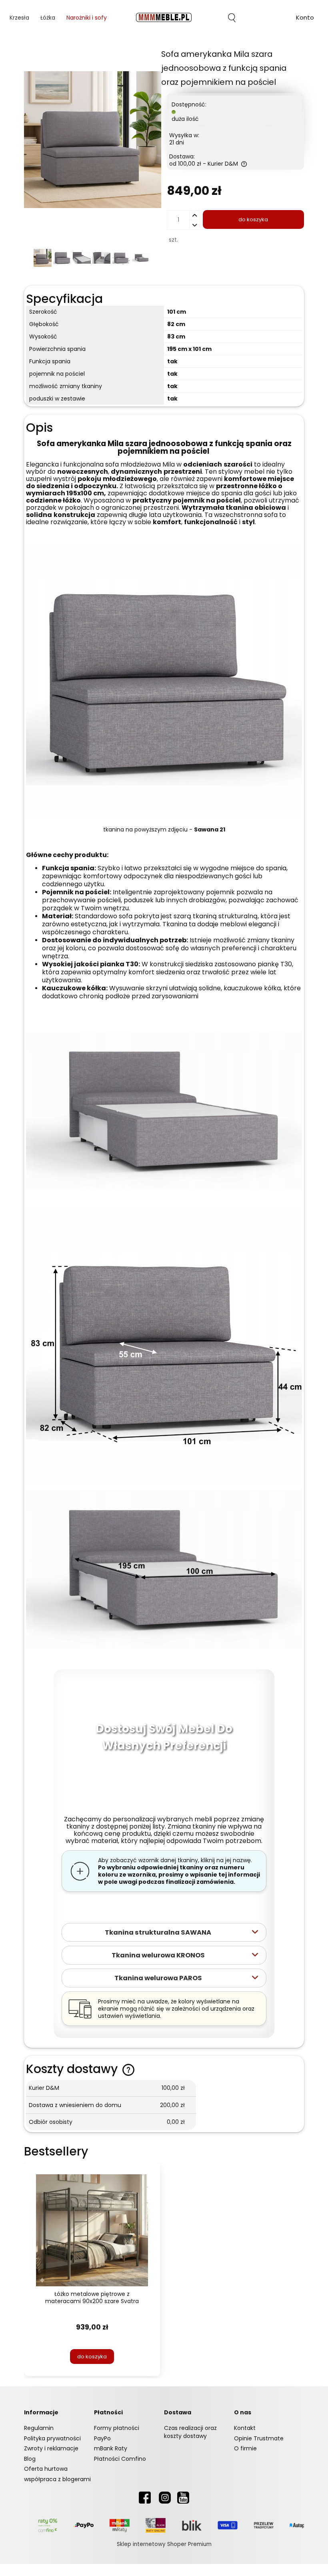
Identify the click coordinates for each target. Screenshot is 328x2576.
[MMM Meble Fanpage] (145, 2497)
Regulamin (39, 2428)
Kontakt (245, 2428)
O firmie (245, 2448)
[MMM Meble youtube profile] (183, 2497)
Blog (30, 2459)
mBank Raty (111, 2448)
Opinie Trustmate (259, 2438)
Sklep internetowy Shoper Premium (164, 2544)
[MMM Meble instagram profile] (165, 2497)
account (305, 19)
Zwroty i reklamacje (51, 2448)
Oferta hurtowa (46, 2469)
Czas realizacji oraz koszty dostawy (190, 2432)
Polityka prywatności (52, 2438)
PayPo (102, 2438)
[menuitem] (19, 18)
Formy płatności (117, 2428)
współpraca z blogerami (57, 2479)
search (232, 18)
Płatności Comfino (120, 2459)
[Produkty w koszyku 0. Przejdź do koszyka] (268, 18)
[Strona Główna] (164, 18)
